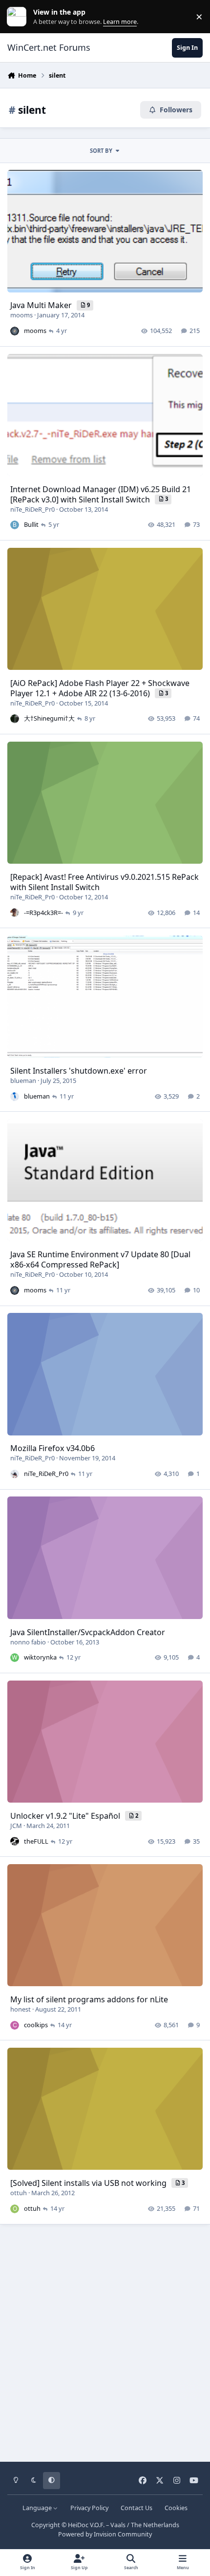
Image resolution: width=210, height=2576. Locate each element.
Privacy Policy (89, 2508)
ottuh (19, 2193)
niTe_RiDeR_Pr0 (32, 509)
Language (38, 2508)
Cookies (176, 2508)
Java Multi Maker (42, 305)
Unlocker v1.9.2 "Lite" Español (66, 1816)
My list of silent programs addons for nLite (89, 1999)
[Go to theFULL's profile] (15, 1841)
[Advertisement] (105, 2340)
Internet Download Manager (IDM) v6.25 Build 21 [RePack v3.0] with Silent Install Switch (101, 494)
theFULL (36, 1841)
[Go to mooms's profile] (15, 331)
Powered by (105, 2534)
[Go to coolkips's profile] (15, 2025)
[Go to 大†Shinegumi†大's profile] (15, 719)
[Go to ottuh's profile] (15, 2209)
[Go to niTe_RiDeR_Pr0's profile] (15, 1474)
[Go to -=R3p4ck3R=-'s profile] (15, 913)
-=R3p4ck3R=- (43, 913)
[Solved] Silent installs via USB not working (89, 2183)
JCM (16, 1826)
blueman (23, 1080)
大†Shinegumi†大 (49, 718)
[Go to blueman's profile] (15, 1097)
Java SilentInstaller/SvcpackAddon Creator (88, 1632)
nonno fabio (28, 1642)
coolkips (36, 2025)
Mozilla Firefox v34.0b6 (52, 1448)
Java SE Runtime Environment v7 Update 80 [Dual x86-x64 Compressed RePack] (100, 1259)
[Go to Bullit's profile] (15, 525)
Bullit (31, 524)
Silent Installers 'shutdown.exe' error (79, 1071)
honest (21, 2009)
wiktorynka (40, 1657)
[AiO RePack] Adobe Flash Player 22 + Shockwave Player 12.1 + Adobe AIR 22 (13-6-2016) (100, 688)
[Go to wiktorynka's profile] (15, 1658)
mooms (21, 315)
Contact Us (136, 2508)
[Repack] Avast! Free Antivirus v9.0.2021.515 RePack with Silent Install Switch (105, 882)
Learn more (19, 17)
